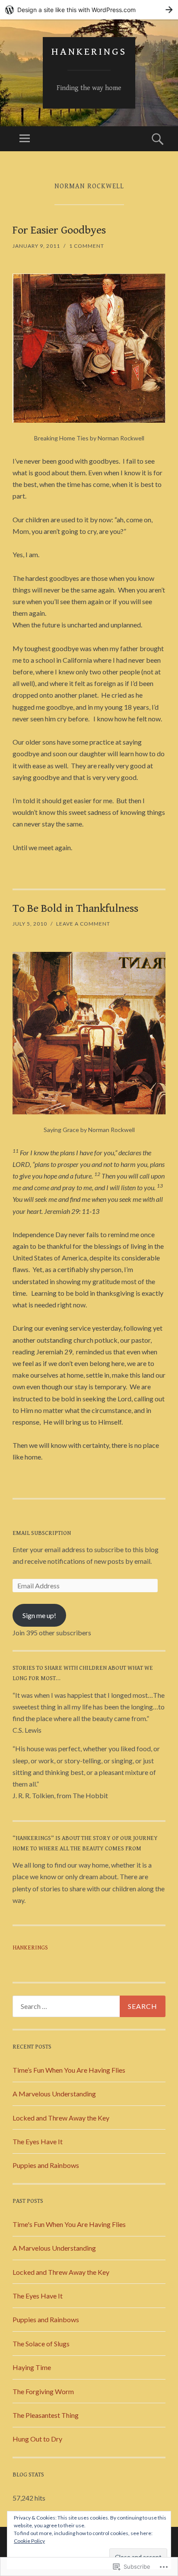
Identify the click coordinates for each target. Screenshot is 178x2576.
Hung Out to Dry (37, 2439)
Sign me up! (39, 1615)
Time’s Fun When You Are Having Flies (69, 2070)
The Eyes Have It (38, 2141)
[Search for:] (89, 2006)
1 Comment (87, 246)
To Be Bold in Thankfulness (75, 908)
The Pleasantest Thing (46, 2415)
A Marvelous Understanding (54, 2094)
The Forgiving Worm (43, 2391)
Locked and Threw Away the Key (61, 2118)
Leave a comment (83, 924)
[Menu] (25, 139)
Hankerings (89, 52)
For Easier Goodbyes (59, 230)
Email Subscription (42, 1533)
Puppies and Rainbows (46, 2165)
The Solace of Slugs (41, 2344)
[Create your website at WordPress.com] (89, 10)
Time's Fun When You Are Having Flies (69, 2224)
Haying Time (32, 2367)
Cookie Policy (29, 2541)
